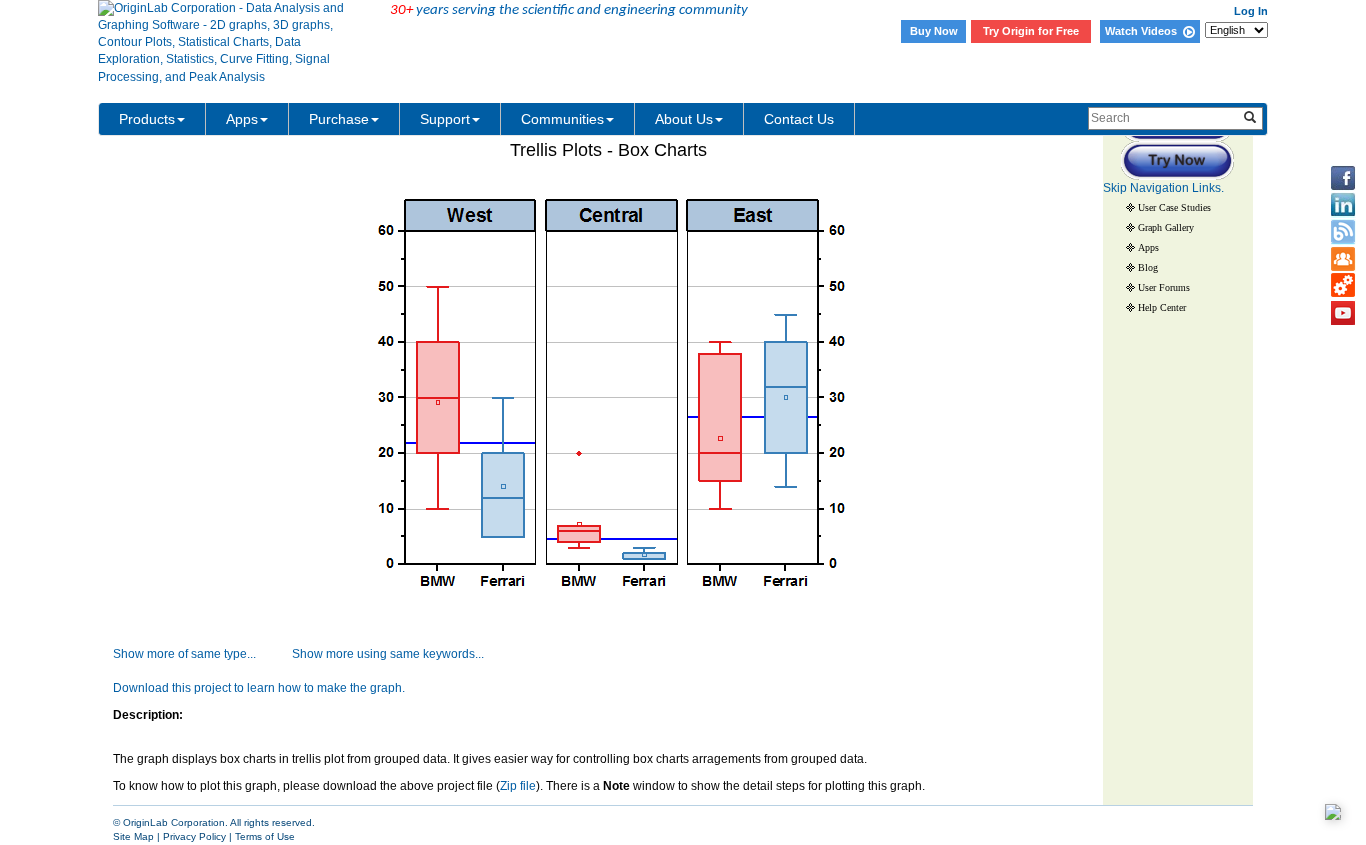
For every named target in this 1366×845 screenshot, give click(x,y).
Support (445, 119)
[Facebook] (1343, 178)
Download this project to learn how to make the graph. (259, 688)
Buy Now (934, 31)
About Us (684, 119)
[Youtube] (1343, 313)
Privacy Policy (194, 836)
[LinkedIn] (1343, 205)
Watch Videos (1144, 31)
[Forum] (1343, 259)
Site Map (133, 836)
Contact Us (799, 119)
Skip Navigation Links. (1163, 188)
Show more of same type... (184, 654)
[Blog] (1343, 232)
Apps (242, 119)
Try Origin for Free (1031, 31)
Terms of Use (265, 836)
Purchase (339, 119)
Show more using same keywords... (388, 654)
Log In (1251, 11)
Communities (562, 119)
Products (147, 119)
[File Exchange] (1343, 286)
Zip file (518, 786)
